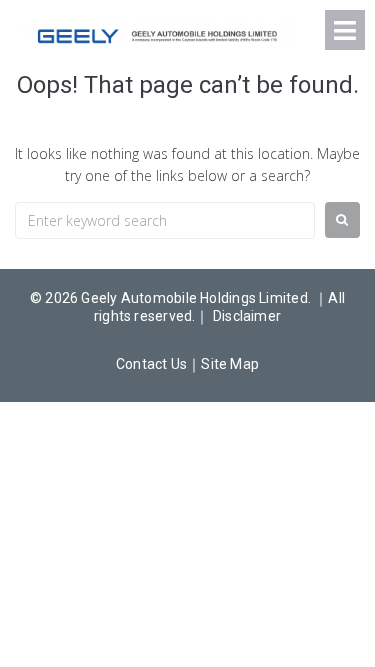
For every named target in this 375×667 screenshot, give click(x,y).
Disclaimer (247, 316)
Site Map (230, 364)
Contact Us (151, 364)
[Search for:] (165, 220)
